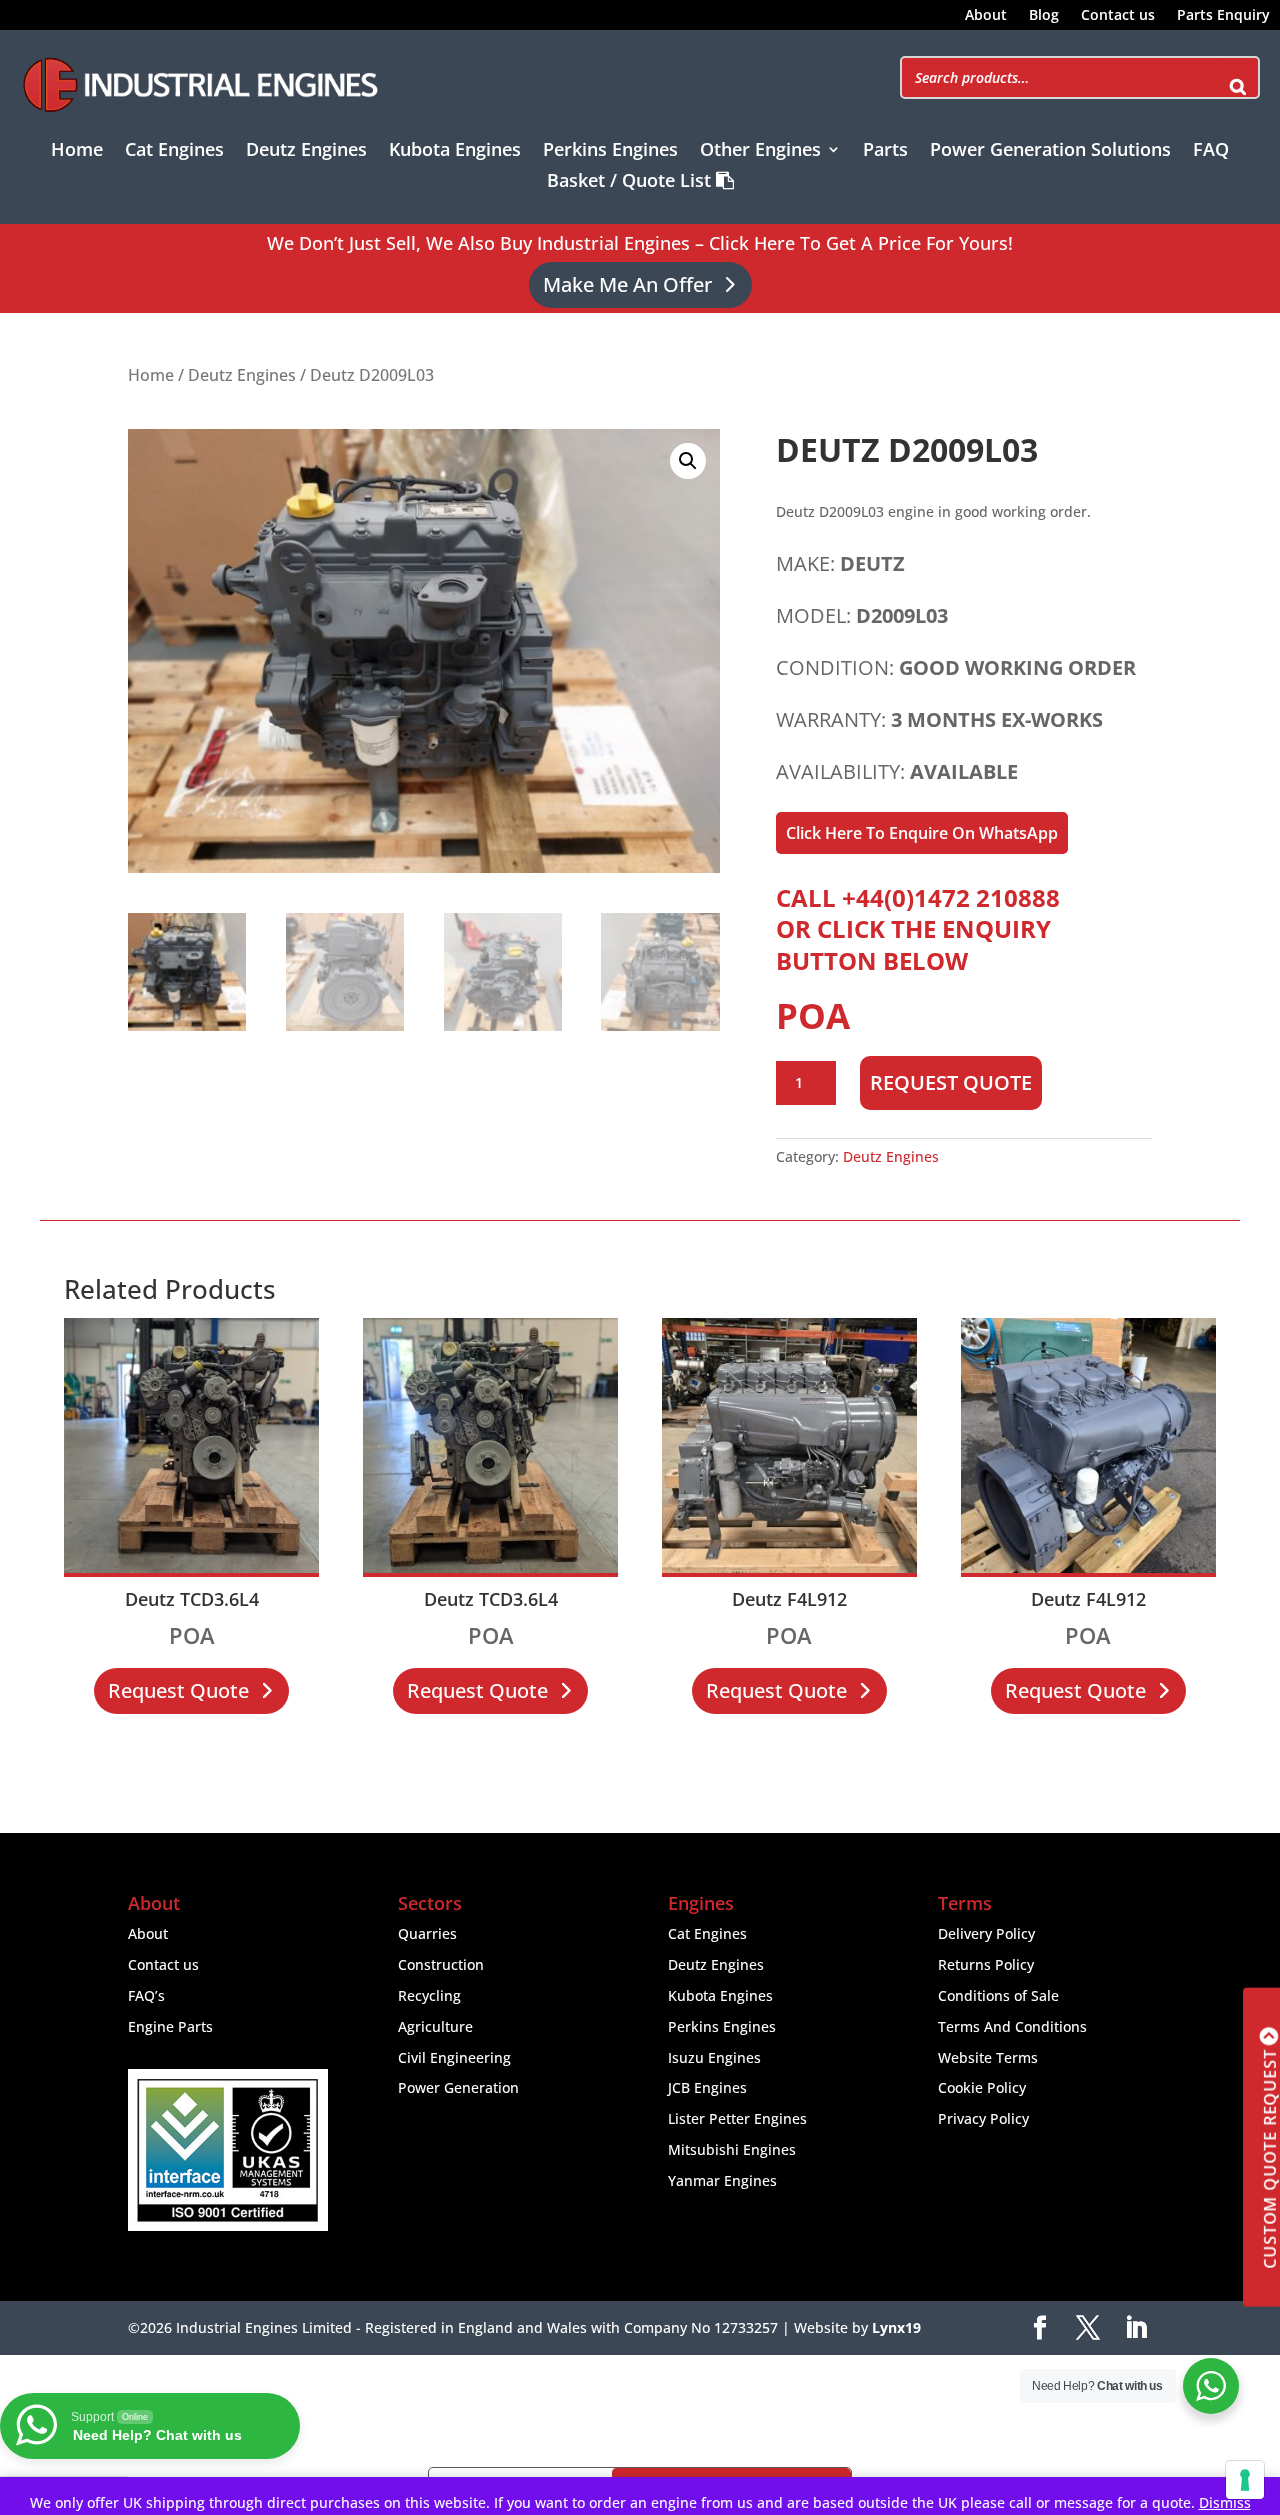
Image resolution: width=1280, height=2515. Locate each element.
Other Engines (760, 151)
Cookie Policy (982, 2087)
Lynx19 (896, 2327)
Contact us (1118, 16)
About (986, 16)
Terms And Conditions (1012, 2026)
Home (77, 151)
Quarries (427, 1933)
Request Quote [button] (178, 1690)
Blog (1044, 16)
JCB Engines (707, 2087)
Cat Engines (174, 151)
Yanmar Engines (722, 2180)
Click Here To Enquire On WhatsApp (922, 833)
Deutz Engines (306, 151)
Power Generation (458, 2087)
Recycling (429, 1995)
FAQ (1211, 151)
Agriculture (435, 2026)
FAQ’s (146, 1995)
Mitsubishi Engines (732, 2149)
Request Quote (951, 1082)
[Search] (1238, 77)
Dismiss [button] (1225, 2502)
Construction (441, 1964)
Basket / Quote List (631, 182)
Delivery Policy (986, 1933)
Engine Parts (170, 2026)
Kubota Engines (455, 151)
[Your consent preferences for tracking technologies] (1245, 2480)
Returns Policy (986, 1964)
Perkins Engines (610, 151)
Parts (885, 151)
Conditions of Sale (998, 1995)
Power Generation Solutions (1050, 151)
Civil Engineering (454, 2057)
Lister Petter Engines (737, 2118)
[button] (688, 461)
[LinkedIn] (1136, 2328)
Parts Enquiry (1223, 16)
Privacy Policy (983, 2118)
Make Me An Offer (627, 284)
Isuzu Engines (714, 2057)
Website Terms (988, 2057)
